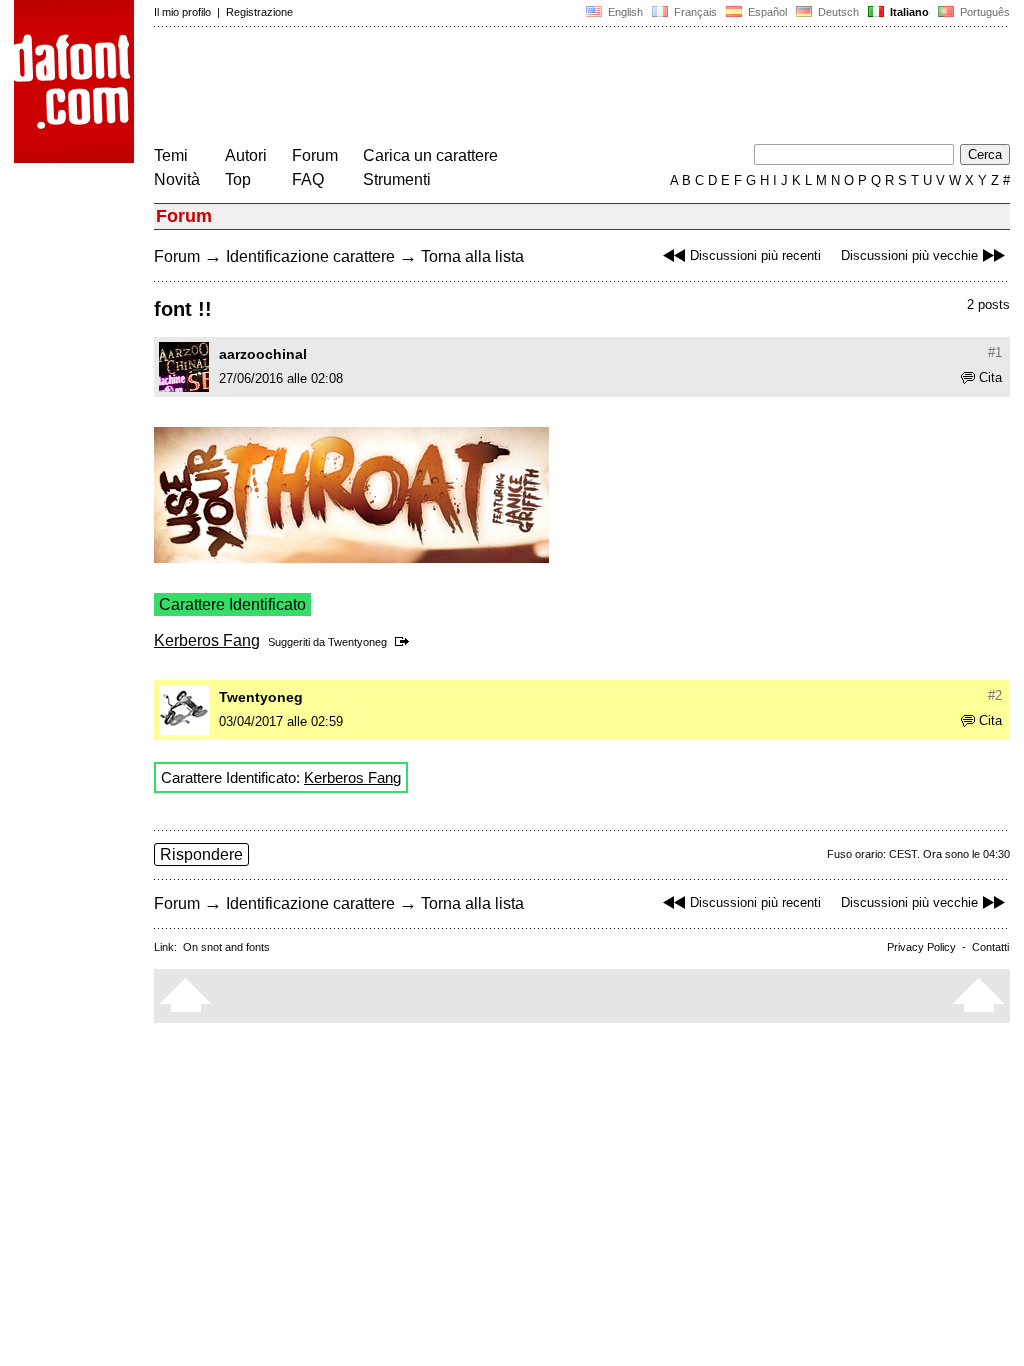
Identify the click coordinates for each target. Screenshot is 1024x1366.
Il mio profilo (182, 12)
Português (982, 12)
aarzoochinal (263, 354)
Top (238, 179)
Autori (246, 155)
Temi (171, 155)
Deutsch (837, 12)
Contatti (990, 947)
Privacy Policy (921, 947)
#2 (995, 695)
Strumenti (397, 179)
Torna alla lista (472, 256)
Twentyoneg (357, 642)
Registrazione (259, 12)
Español (766, 12)
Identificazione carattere (310, 256)
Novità (177, 179)
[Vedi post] (405, 642)
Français (694, 12)
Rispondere (201, 854)
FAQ (308, 179)
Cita (990, 377)
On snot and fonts (226, 947)
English (624, 12)
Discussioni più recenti (755, 255)
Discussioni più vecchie (909, 255)
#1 (995, 352)
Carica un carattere (430, 155)
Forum (315, 155)
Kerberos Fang (207, 640)
